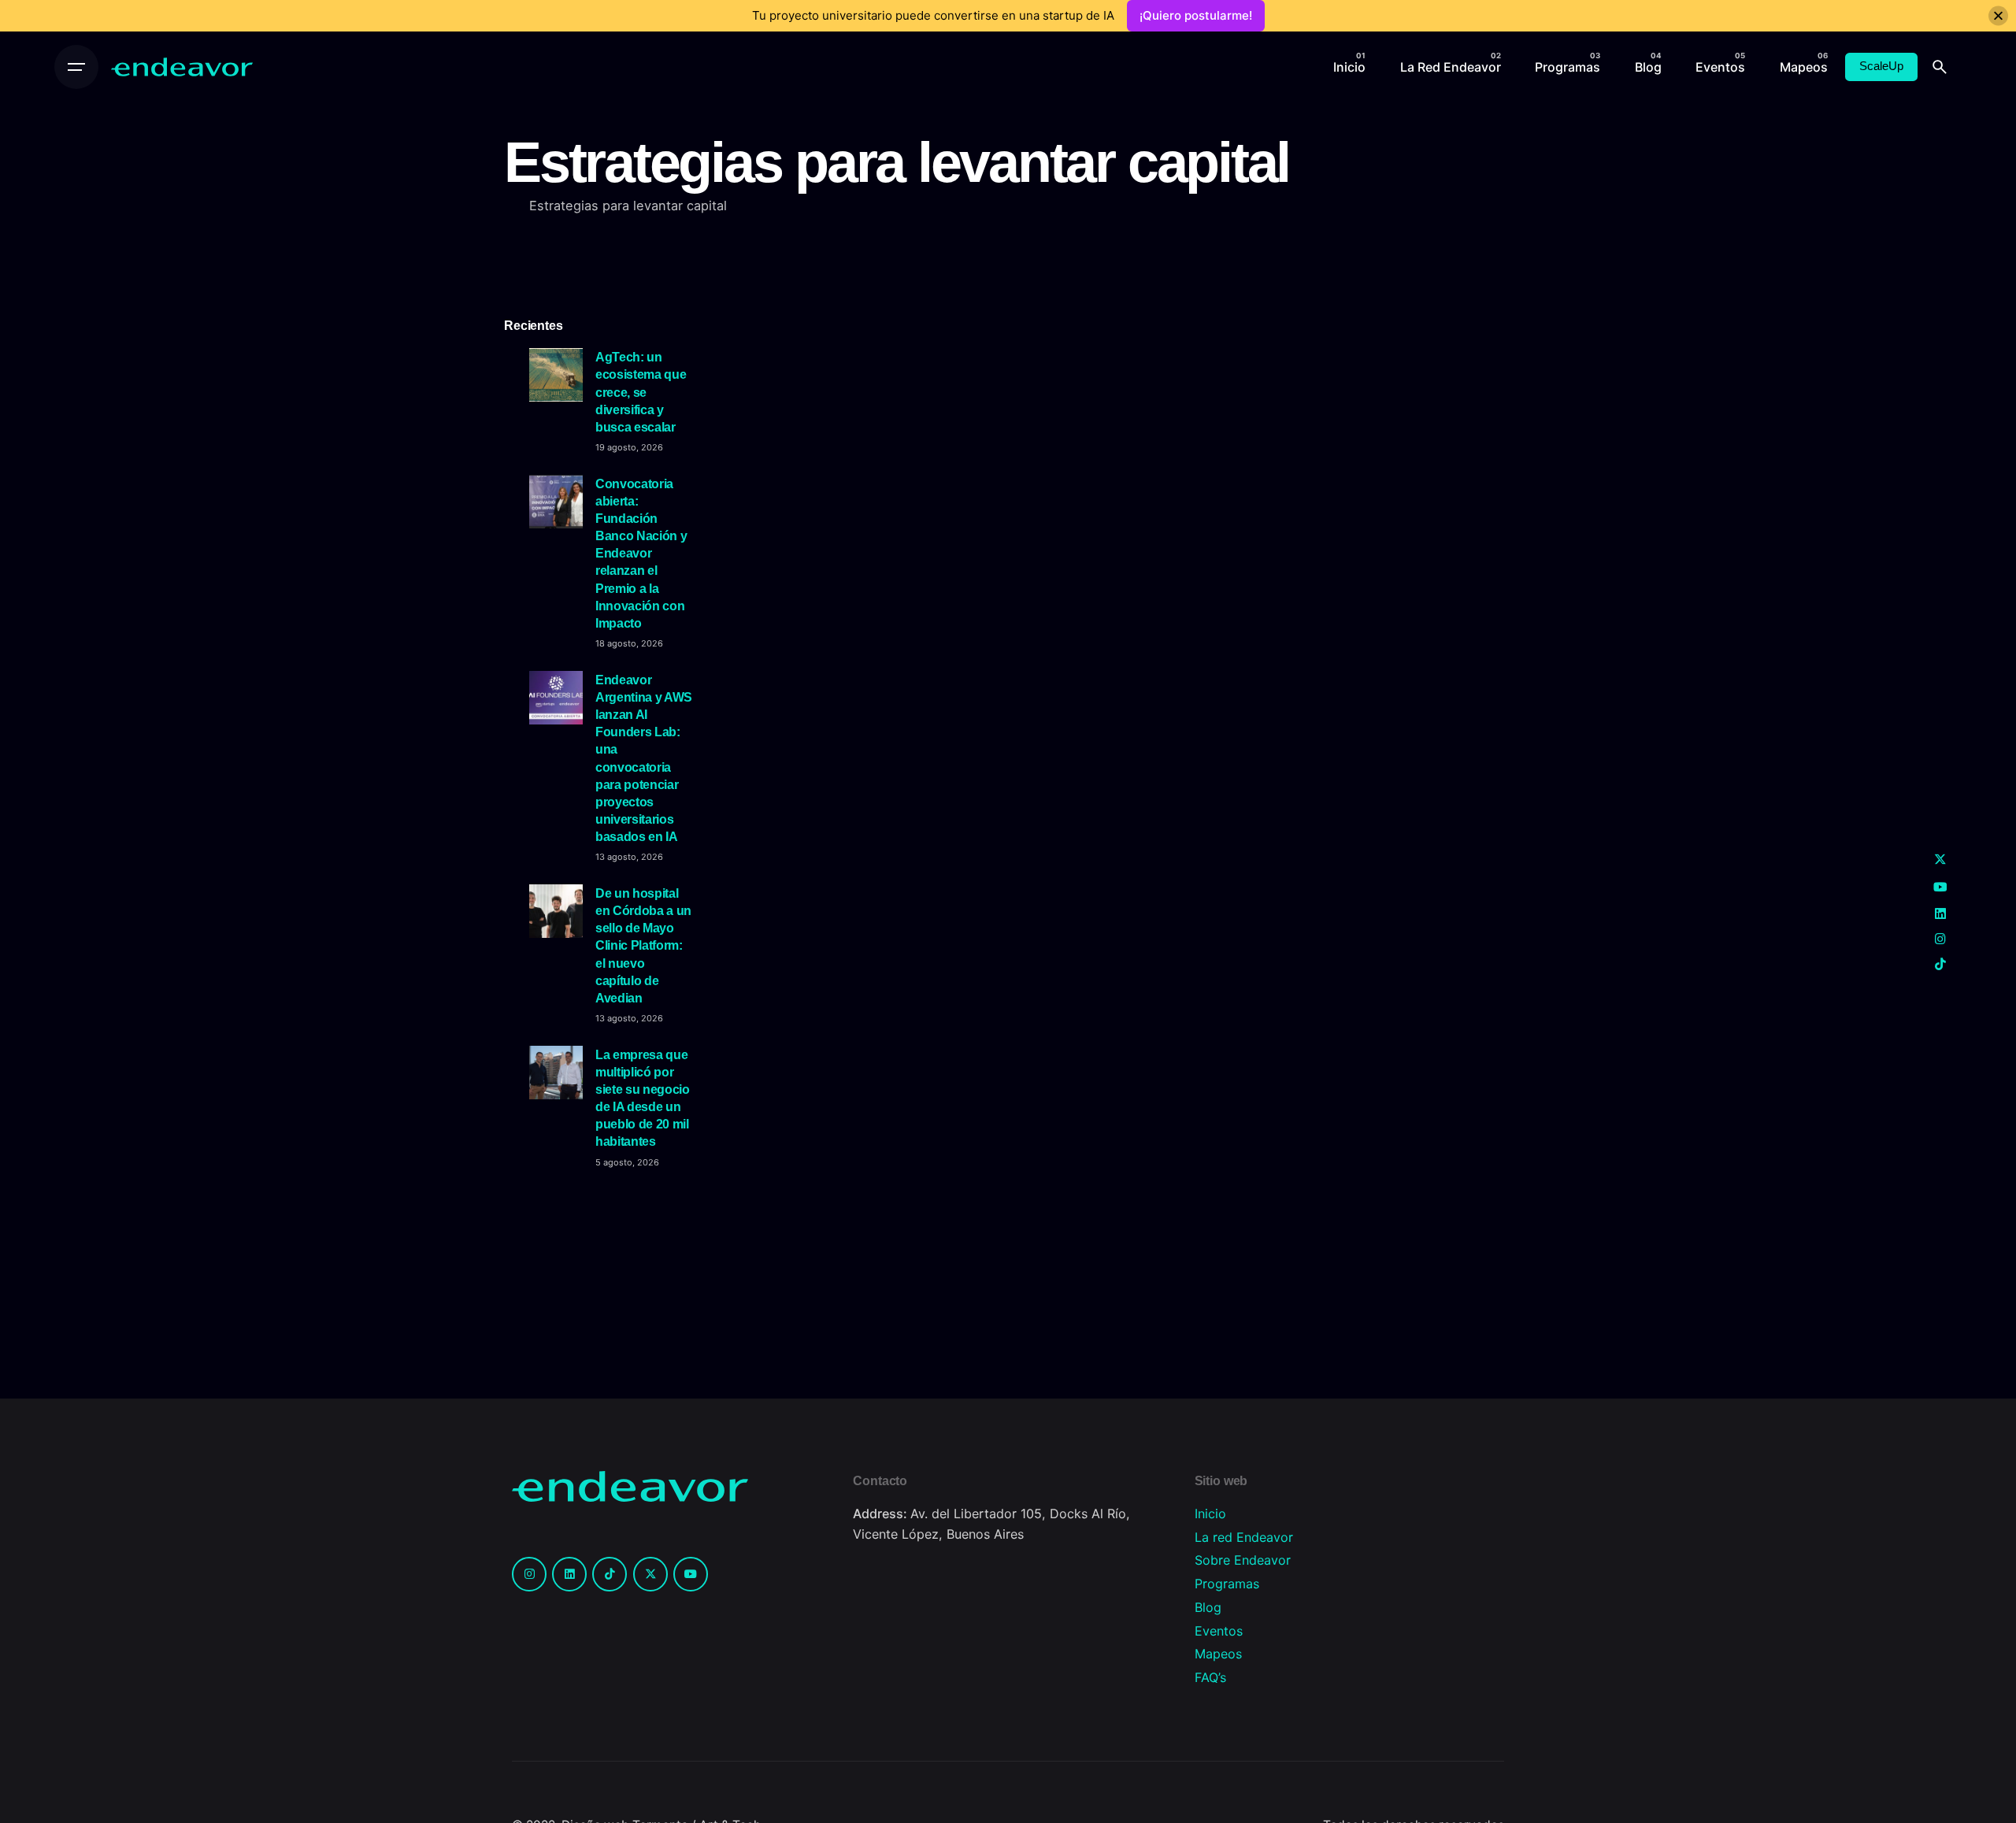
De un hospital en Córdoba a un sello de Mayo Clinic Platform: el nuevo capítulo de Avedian (643, 945)
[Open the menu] (76, 67)
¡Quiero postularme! (1196, 15)
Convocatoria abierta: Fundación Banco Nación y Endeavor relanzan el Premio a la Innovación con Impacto (641, 553)
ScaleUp (1881, 66)
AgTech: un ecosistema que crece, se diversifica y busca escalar (641, 392)
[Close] (1998, 16)
